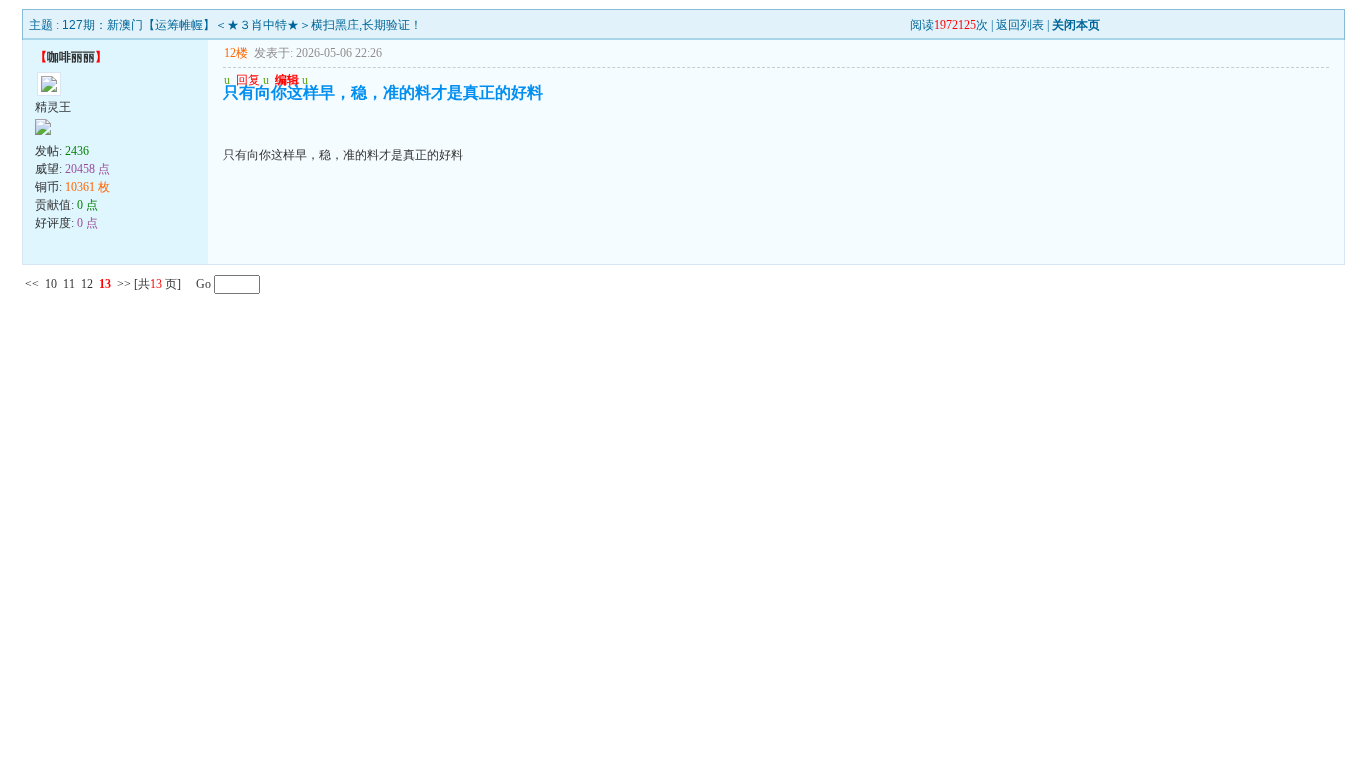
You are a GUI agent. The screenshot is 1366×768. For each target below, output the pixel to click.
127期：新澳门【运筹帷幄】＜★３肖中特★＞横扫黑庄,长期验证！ (242, 25)
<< (32, 284)
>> (124, 284)
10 (51, 284)
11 (69, 284)
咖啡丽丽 (71, 57)
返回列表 (1020, 25)
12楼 (236, 53)
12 (87, 284)
